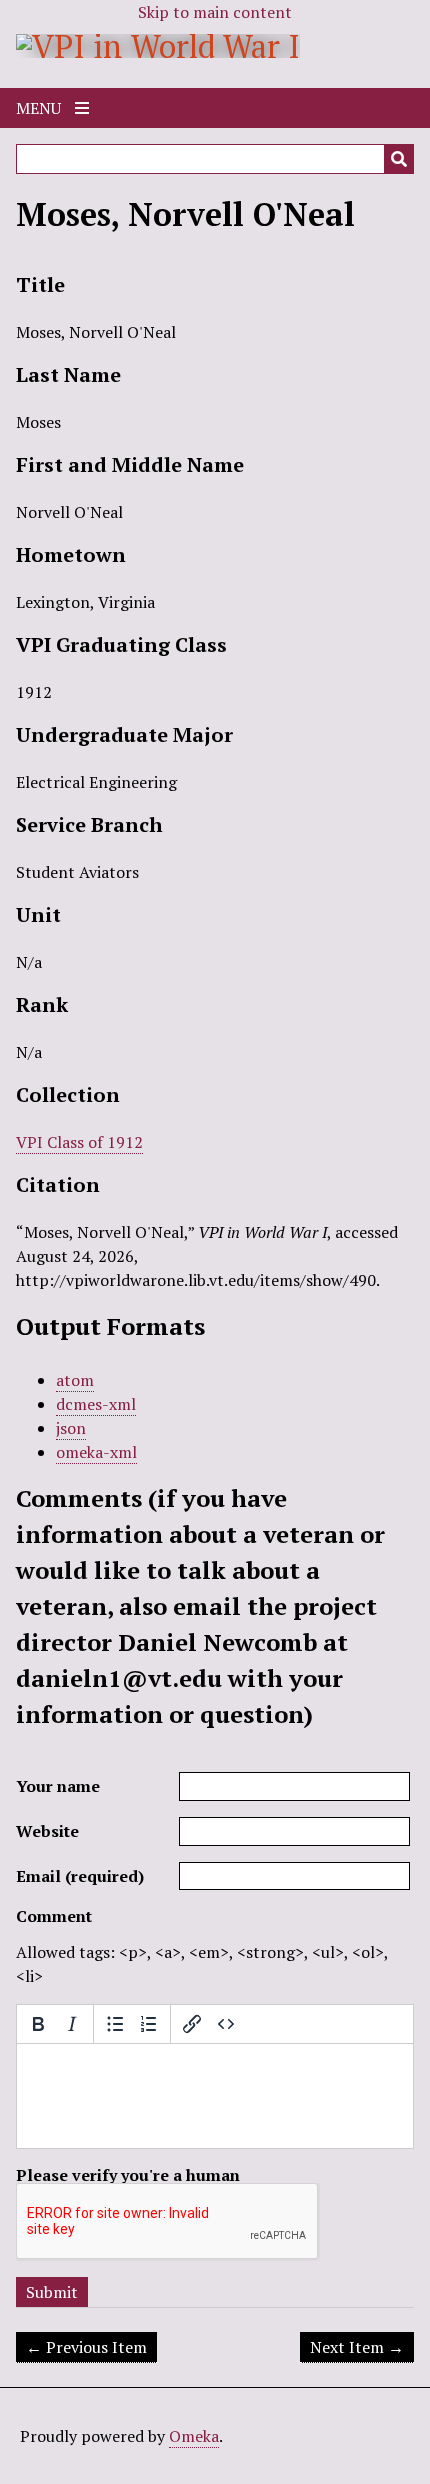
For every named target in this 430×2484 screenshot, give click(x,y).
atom (75, 1380)
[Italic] (72, 2024)
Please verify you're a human (128, 2175)
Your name (58, 1786)
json (71, 1428)
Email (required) (80, 1876)
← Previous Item (86, 2347)
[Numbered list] (149, 2024)
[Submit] (399, 159)
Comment (54, 1916)
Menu (40, 108)
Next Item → (357, 2347)
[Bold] (38, 2024)
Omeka (194, 2436)
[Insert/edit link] (192, 2024)
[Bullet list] (115, 2024)
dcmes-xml (96, 1404)
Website (47, 1831)
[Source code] (226, 2024)
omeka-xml (96, 1452)
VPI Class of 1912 (79, 1142)
